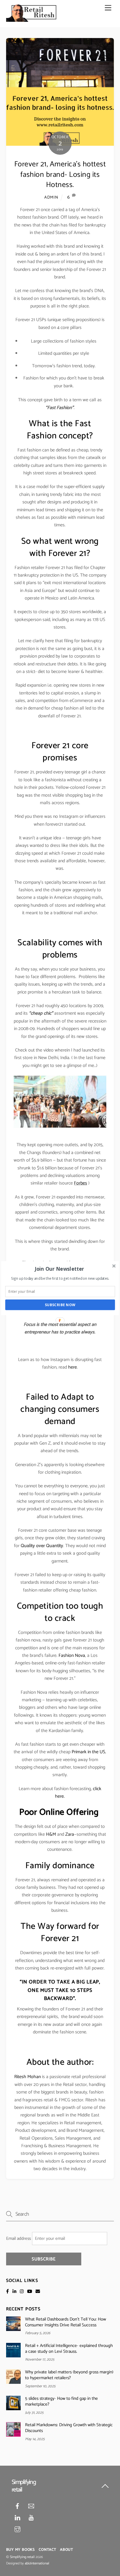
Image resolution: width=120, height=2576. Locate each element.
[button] (60, 1269)
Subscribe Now (60, 1305)
